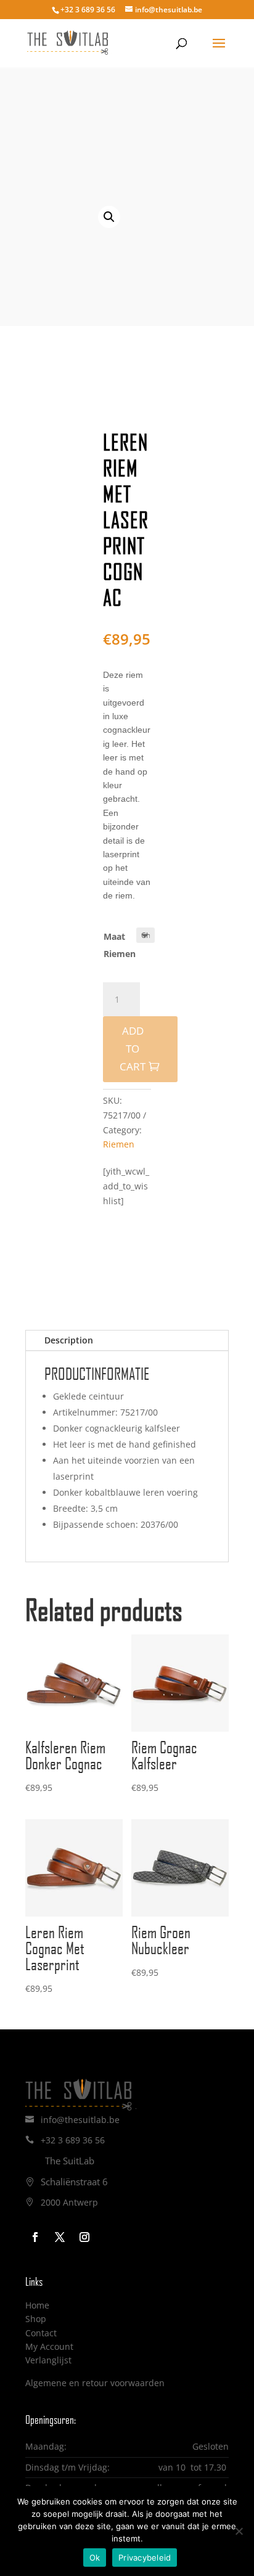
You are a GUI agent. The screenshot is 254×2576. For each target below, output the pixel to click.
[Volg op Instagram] (84, 2237)
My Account (49, 2346)
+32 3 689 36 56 (73, 2140)
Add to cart (133, 1049)
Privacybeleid (145, 2558)
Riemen (119, 1144)
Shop (36, 2319)
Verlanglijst (48, 2360)
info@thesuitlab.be (80, 2120)
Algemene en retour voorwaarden (95, 2383)
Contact (41, 2333)
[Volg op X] (60, 2237)
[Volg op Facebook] (35, 2237)
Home (37, 2305)
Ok (95, 2558)
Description (69, 1340)
